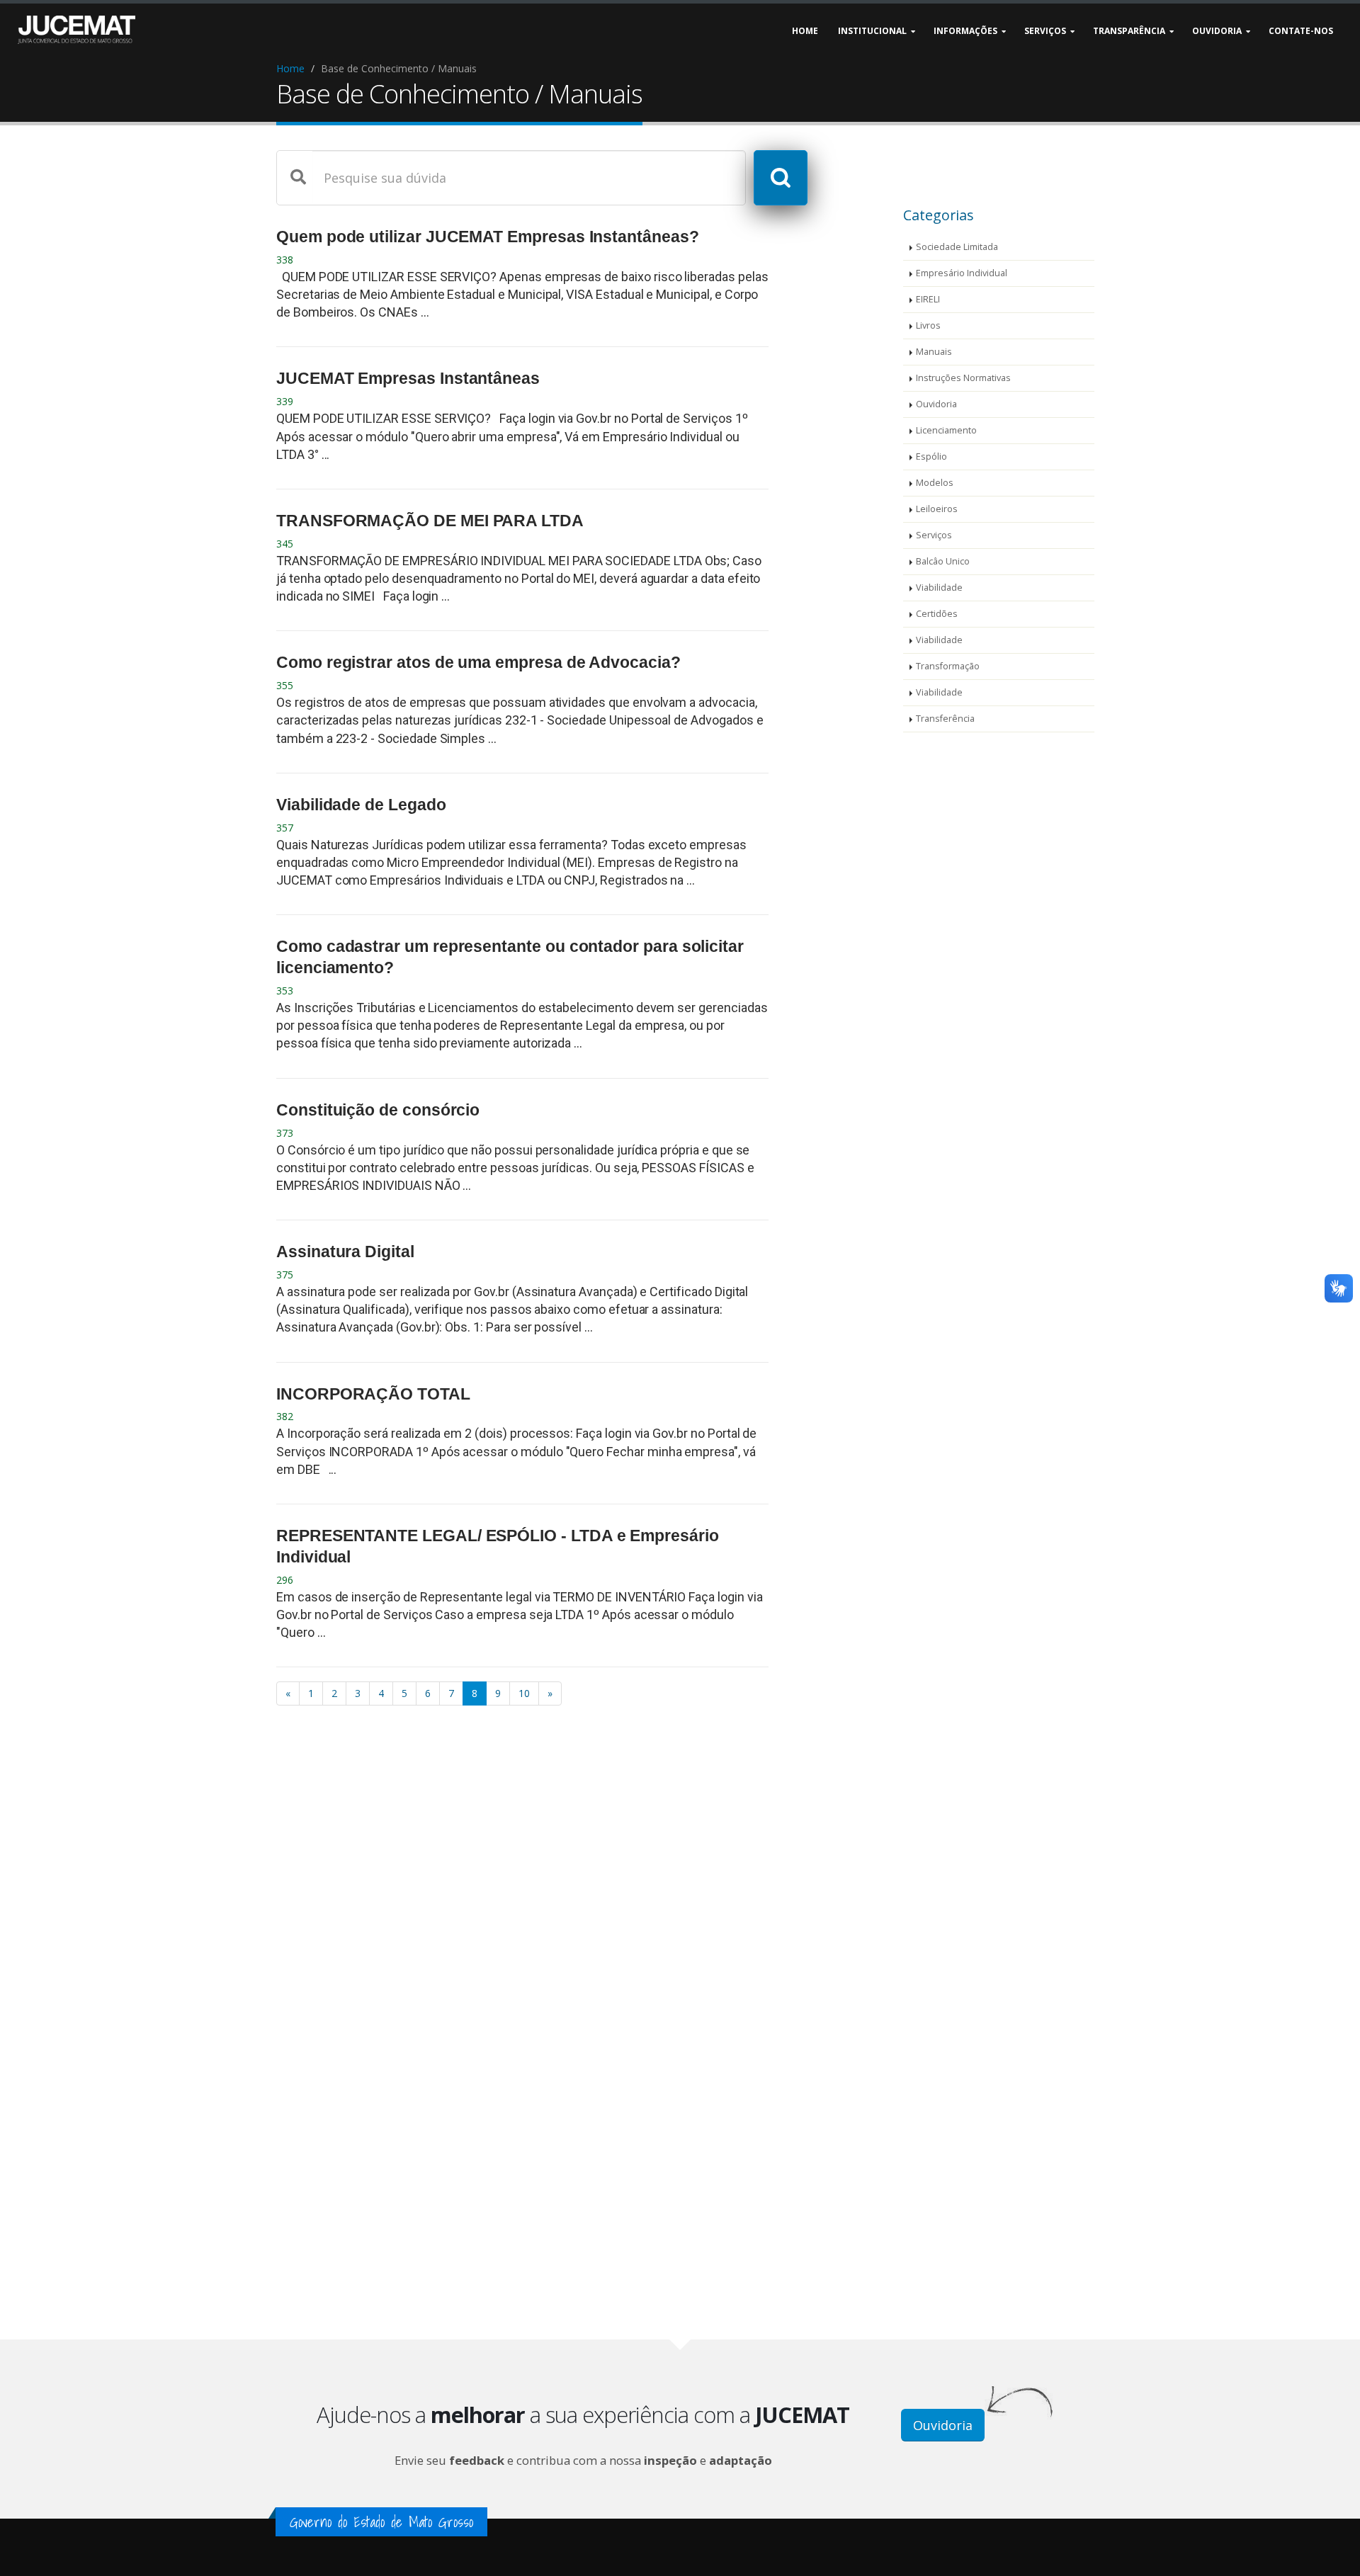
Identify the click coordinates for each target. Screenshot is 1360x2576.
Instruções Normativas (963, 378)
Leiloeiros (937, 509)
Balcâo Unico (943, 561)
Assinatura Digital (345, 1252)
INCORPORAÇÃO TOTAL (373, 1394)
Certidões (937, 614)
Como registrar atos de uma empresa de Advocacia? (478, 662)
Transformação (948, 666)
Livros (928, 325)
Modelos (935, 483)
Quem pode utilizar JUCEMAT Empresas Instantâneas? (488, 237)
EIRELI (928, 299)
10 (524, 1693)
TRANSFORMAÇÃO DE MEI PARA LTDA (430, 521)
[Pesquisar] (781, 178)
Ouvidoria (936, 404)
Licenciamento (946, 430)
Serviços (934, 535)
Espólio (931, 456)
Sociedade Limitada (957, 247)
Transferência (945, 719)
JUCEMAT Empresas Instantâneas (408, 378)
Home (290, 68)
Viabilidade (939, 588)
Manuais (934, 352)
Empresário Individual (962, 273)
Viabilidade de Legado (361, 805)
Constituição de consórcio (378, 1110)
